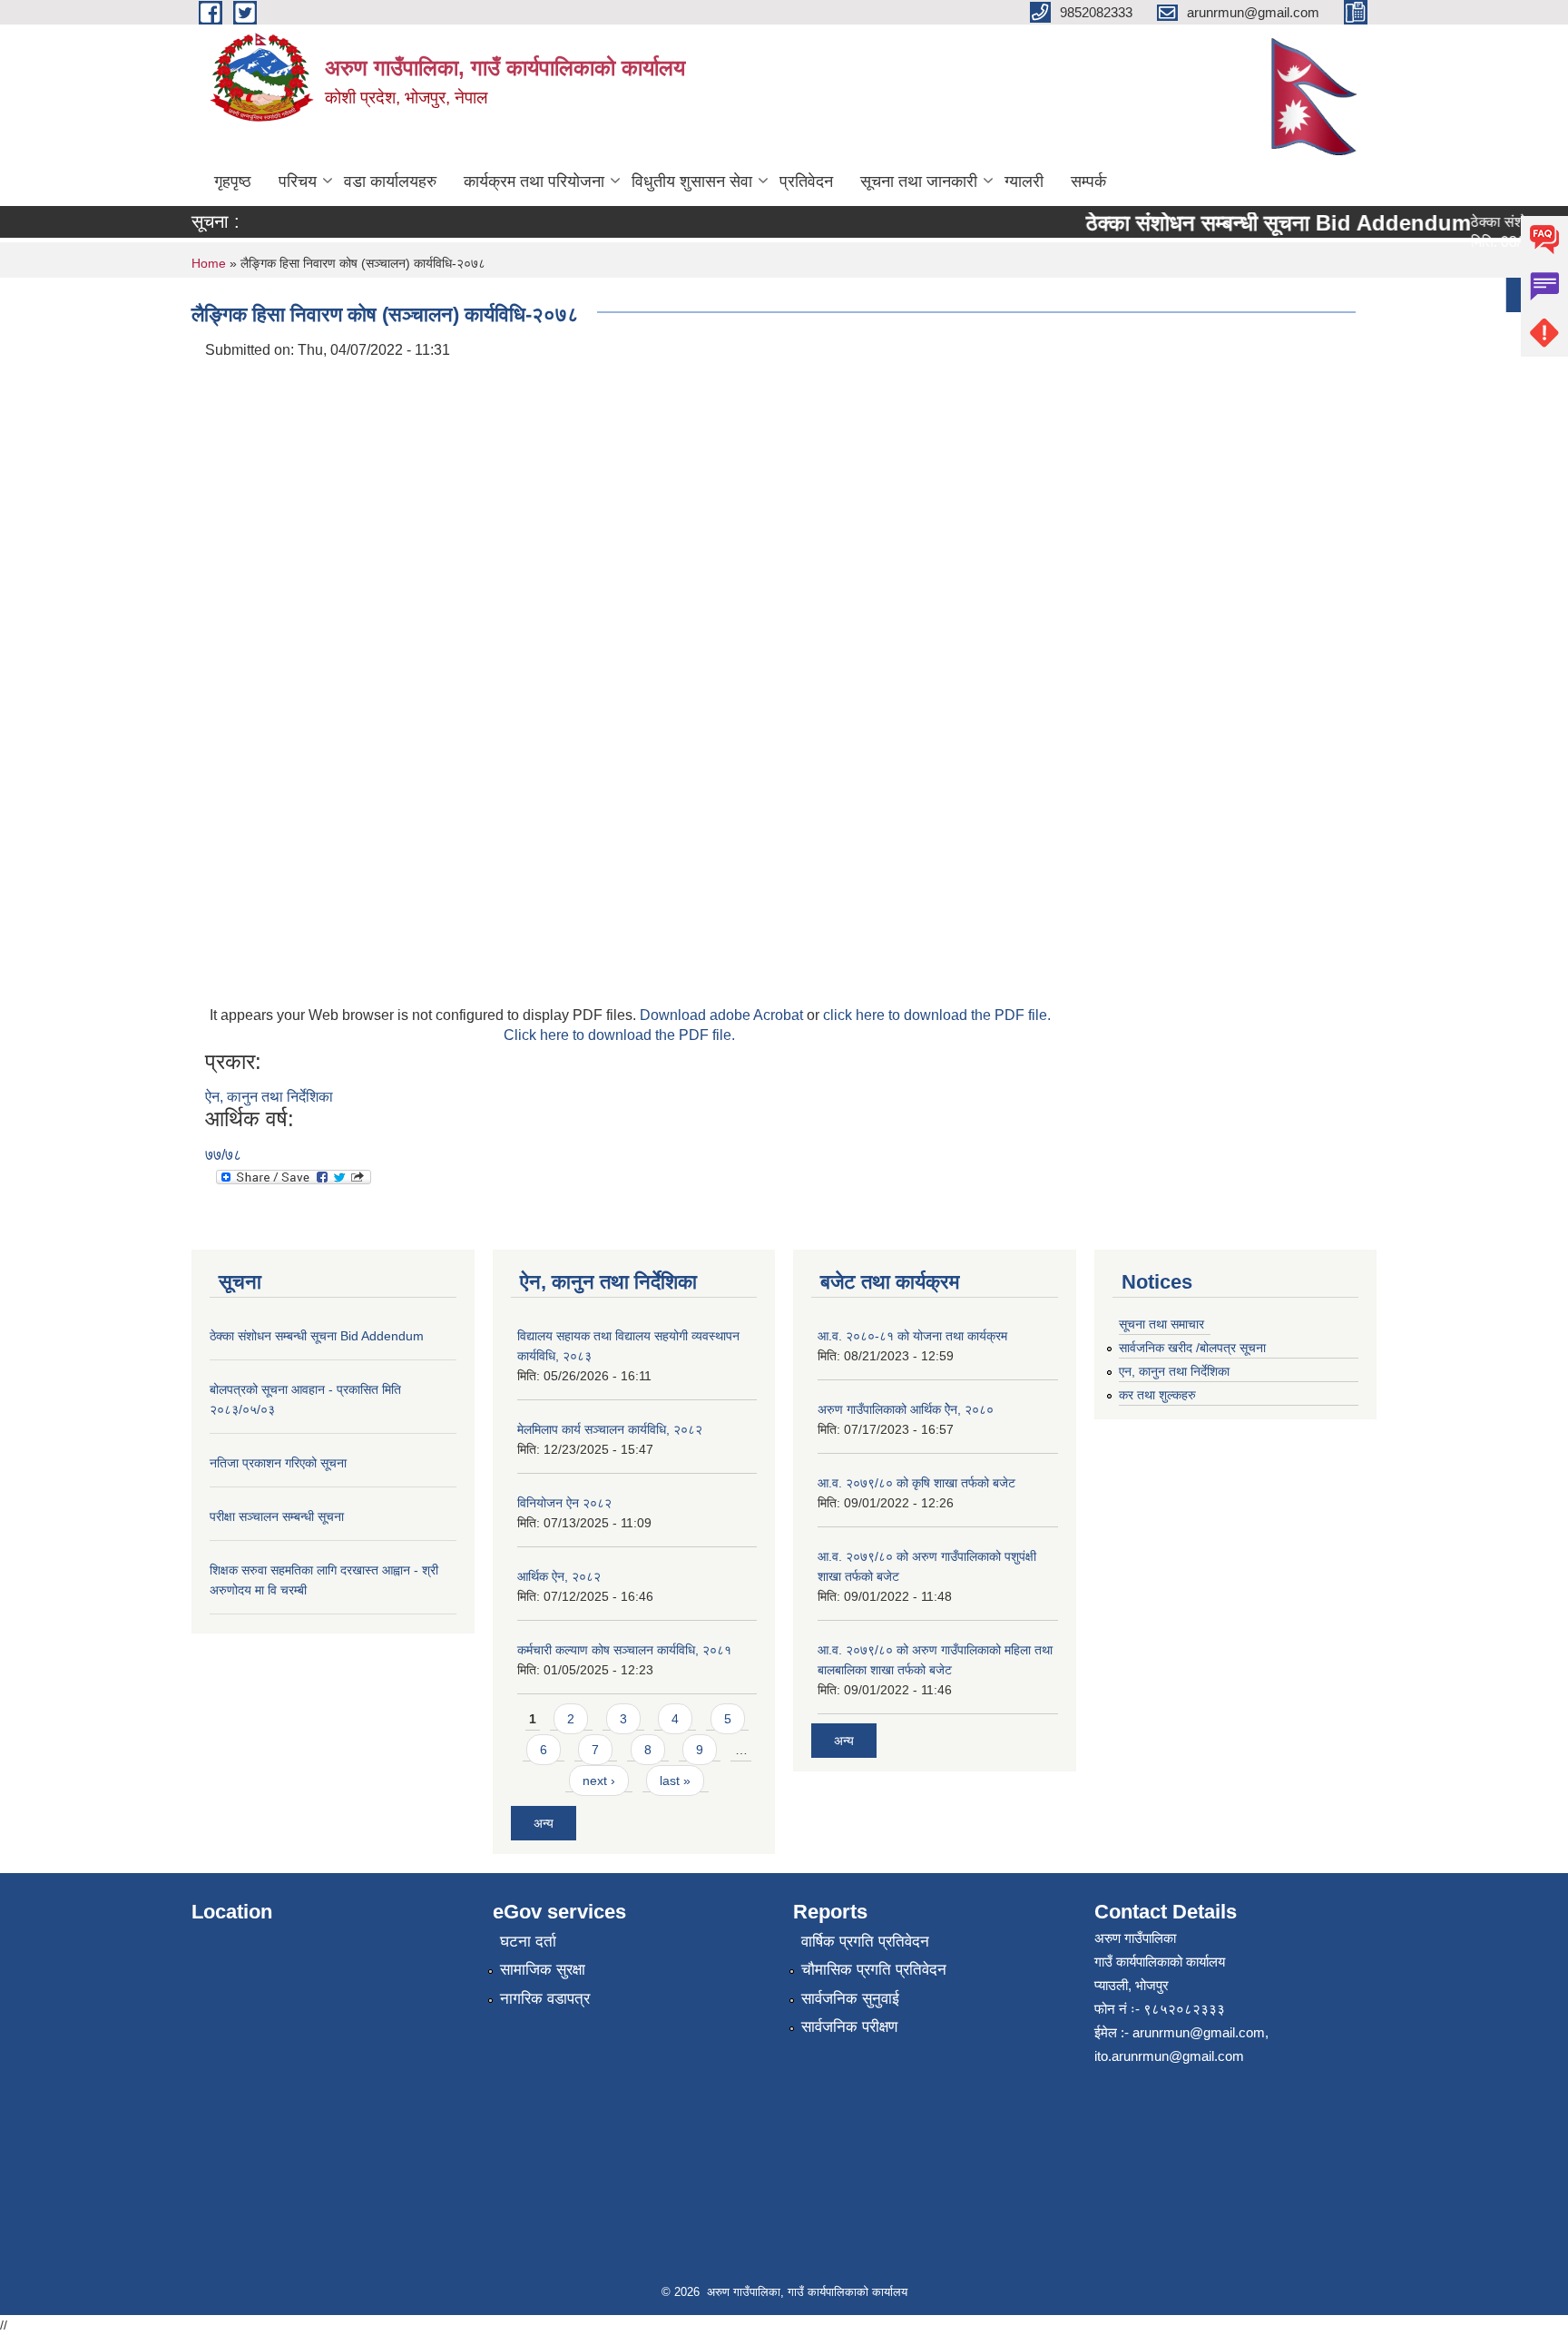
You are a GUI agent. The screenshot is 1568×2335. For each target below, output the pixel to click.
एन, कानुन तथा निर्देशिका (1174, 1371)
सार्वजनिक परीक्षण (849, 2027)
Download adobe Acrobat (723, 1015)
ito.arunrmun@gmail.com (1169, 2056)
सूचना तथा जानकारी (919, 182)
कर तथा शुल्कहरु (1157, 1395)
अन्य (1516, 295)
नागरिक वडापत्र (545, 1999)
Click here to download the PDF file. (619, 1035)
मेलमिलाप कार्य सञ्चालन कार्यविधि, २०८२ (610, 1429)
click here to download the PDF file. (937, 1015)
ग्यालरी (1024, 182)
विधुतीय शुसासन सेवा (692, 182)
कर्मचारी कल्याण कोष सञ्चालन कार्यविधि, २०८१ (624, 1650)
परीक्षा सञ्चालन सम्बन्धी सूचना (277, 1516)
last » (675, 1781)
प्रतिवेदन (806, 182)
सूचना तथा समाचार (1161, 1324)
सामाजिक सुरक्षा (543, 1970)
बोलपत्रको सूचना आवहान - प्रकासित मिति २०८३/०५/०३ (1220, 294)
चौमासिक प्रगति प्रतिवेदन (874, 1970)
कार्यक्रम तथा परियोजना (534, 182)
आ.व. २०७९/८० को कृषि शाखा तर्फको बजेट (916, 1483)
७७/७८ (223, 1155)
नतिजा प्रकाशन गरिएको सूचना (278, 1463)
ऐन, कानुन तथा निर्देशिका (269, 1097)
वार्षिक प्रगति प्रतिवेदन (865, 1942)
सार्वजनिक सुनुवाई (850, 1999)
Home (209, 263)
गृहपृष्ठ (233, 182)
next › (599, 1781)
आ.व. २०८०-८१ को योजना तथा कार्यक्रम (912, 1336)
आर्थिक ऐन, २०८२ (559, 1576)
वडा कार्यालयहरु (390, 182)
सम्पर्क (1088, 182)
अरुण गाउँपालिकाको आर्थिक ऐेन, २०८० (906, 1409)
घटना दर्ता (528, 1942)
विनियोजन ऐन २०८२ (564, 1503)
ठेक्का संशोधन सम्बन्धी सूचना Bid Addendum (1256, 223)
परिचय (298, 182)
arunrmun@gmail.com (1199, 2032)
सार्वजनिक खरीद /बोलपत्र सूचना (1192, 1348)
